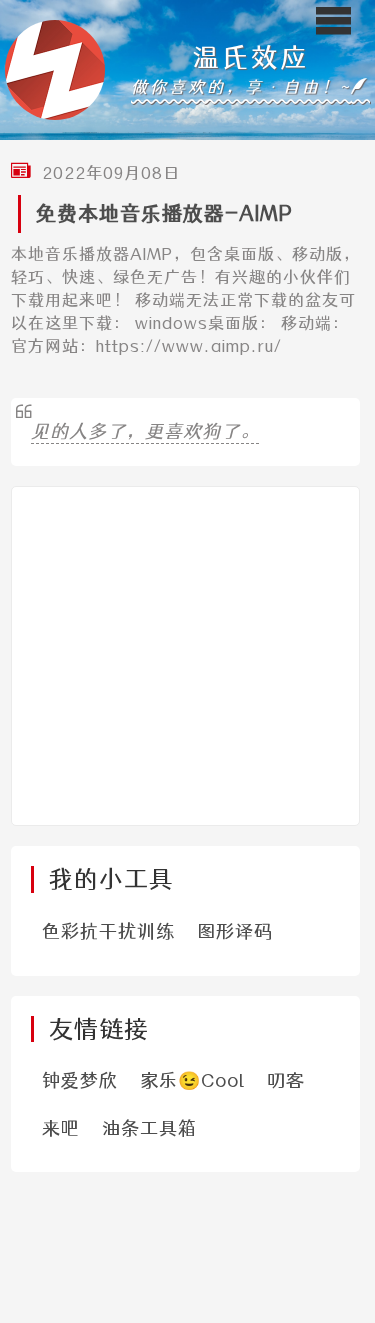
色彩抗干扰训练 (108, 931)
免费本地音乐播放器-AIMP (164, 213)
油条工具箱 (149, 1128)
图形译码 (235, 931)
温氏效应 (251, 57)
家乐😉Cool (192, 1080)
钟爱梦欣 (80, 1080)
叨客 (286, 1080)
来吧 (61, 1128)
